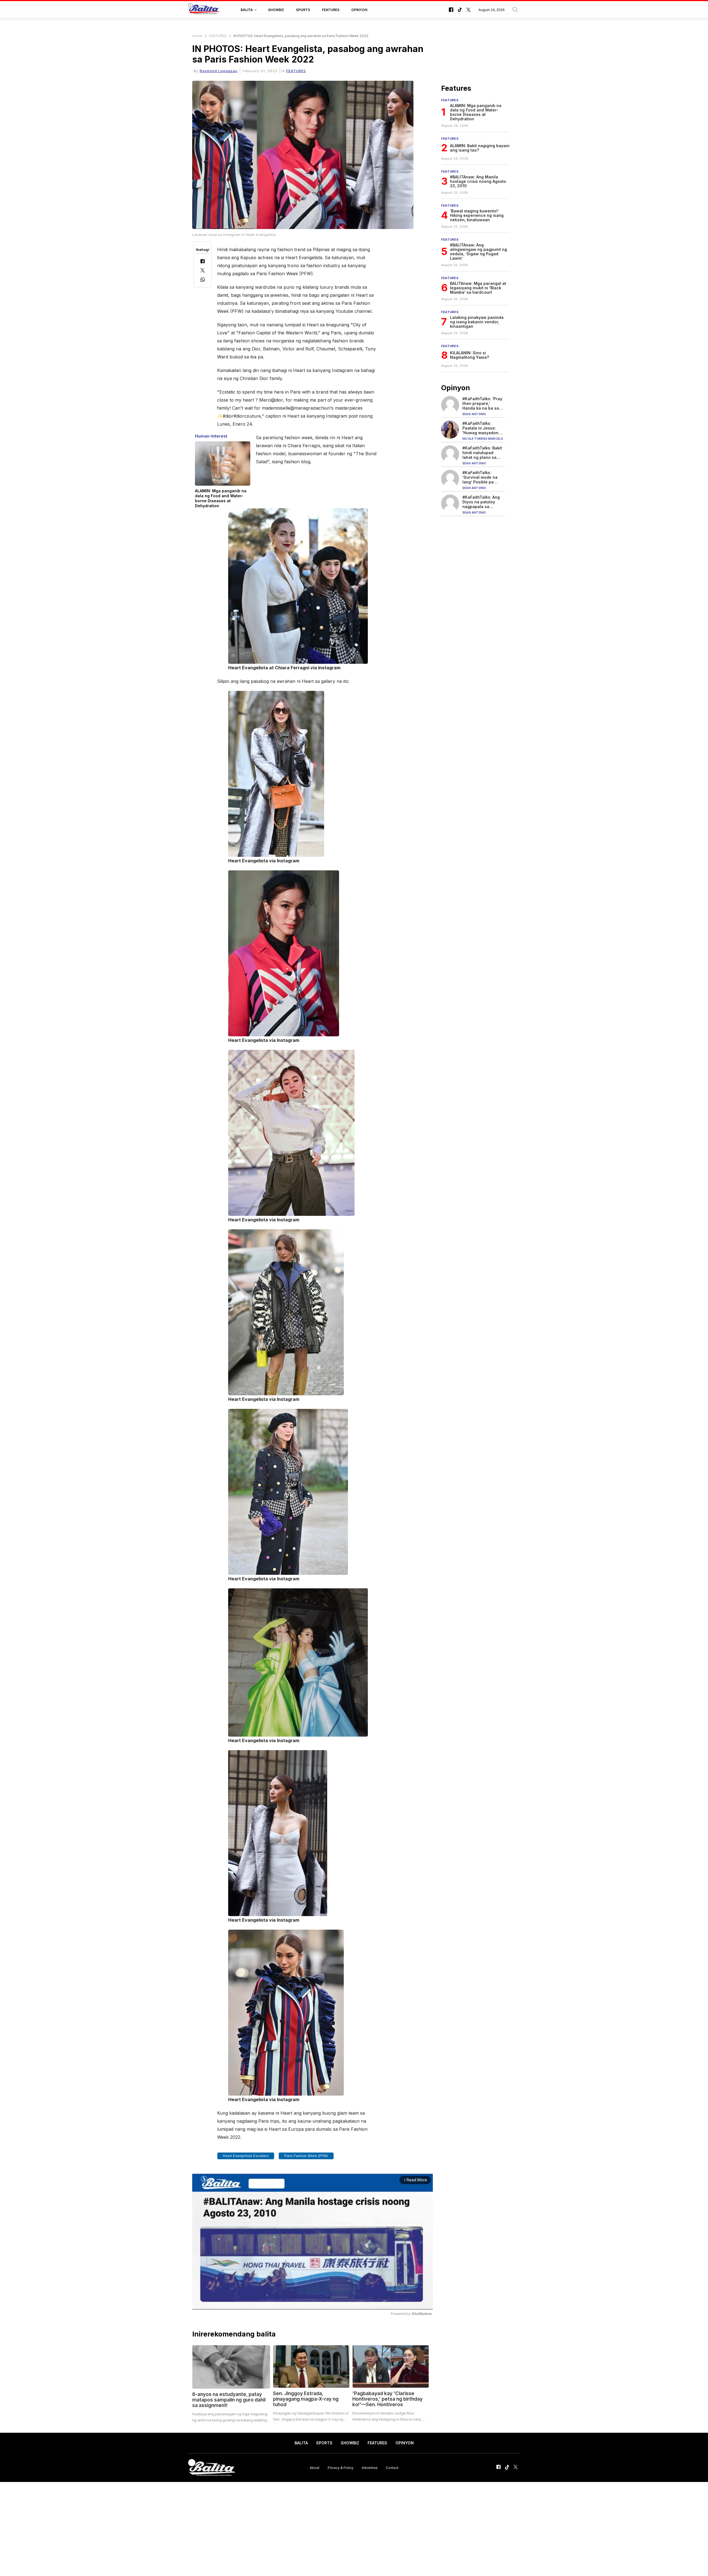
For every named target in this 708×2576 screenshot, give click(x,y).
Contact (392, 2468)
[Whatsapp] (203, 280)
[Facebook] (203, 262)
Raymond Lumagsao (219, 71)
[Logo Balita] (204, 10)
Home (197, 36)
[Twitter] (203, 271)
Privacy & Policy (341, 2468)
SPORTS (303, 10)
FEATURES (331, 10)
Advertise (370, 2468)
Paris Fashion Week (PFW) (306, 2156)
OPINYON (359, 10)
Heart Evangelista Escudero (246, 2156)
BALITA (247, 10)
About (315, 2468)
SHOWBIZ (276, 10)
